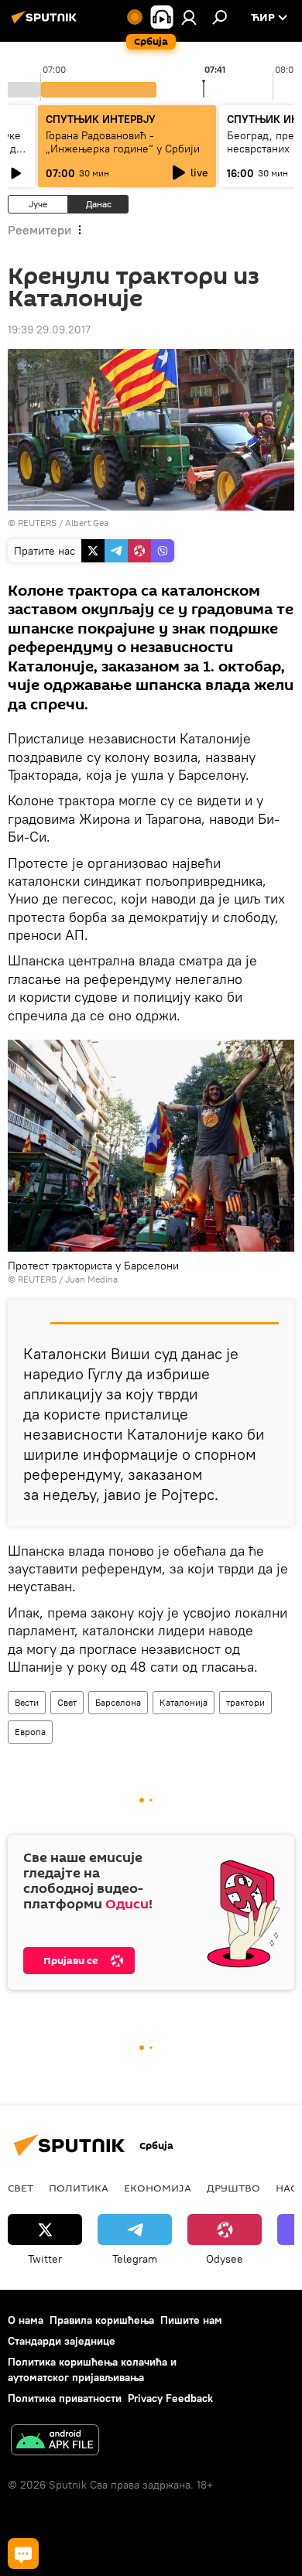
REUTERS (37, 523)
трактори (245, 1702)
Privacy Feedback (170, 2398)
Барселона (118, 1702)
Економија (158, 2188)
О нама (26, 2320)
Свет (67, 1702)
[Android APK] (55, 2442)
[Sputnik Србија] (46, 23)
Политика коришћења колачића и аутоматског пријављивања (92, 2369)
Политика (79, 2188)
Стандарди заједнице (62, 2341)
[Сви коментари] (23, 2554)
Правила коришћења (102, 2320)
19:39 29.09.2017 (49, 330)
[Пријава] (189, 17)
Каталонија (184, 1702)
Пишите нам (191, 2320)
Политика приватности (65, 2398)
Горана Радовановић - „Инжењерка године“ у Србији (123, 142)
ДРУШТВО (233, 2188)
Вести (27, 1702)
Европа (30, 1732)
